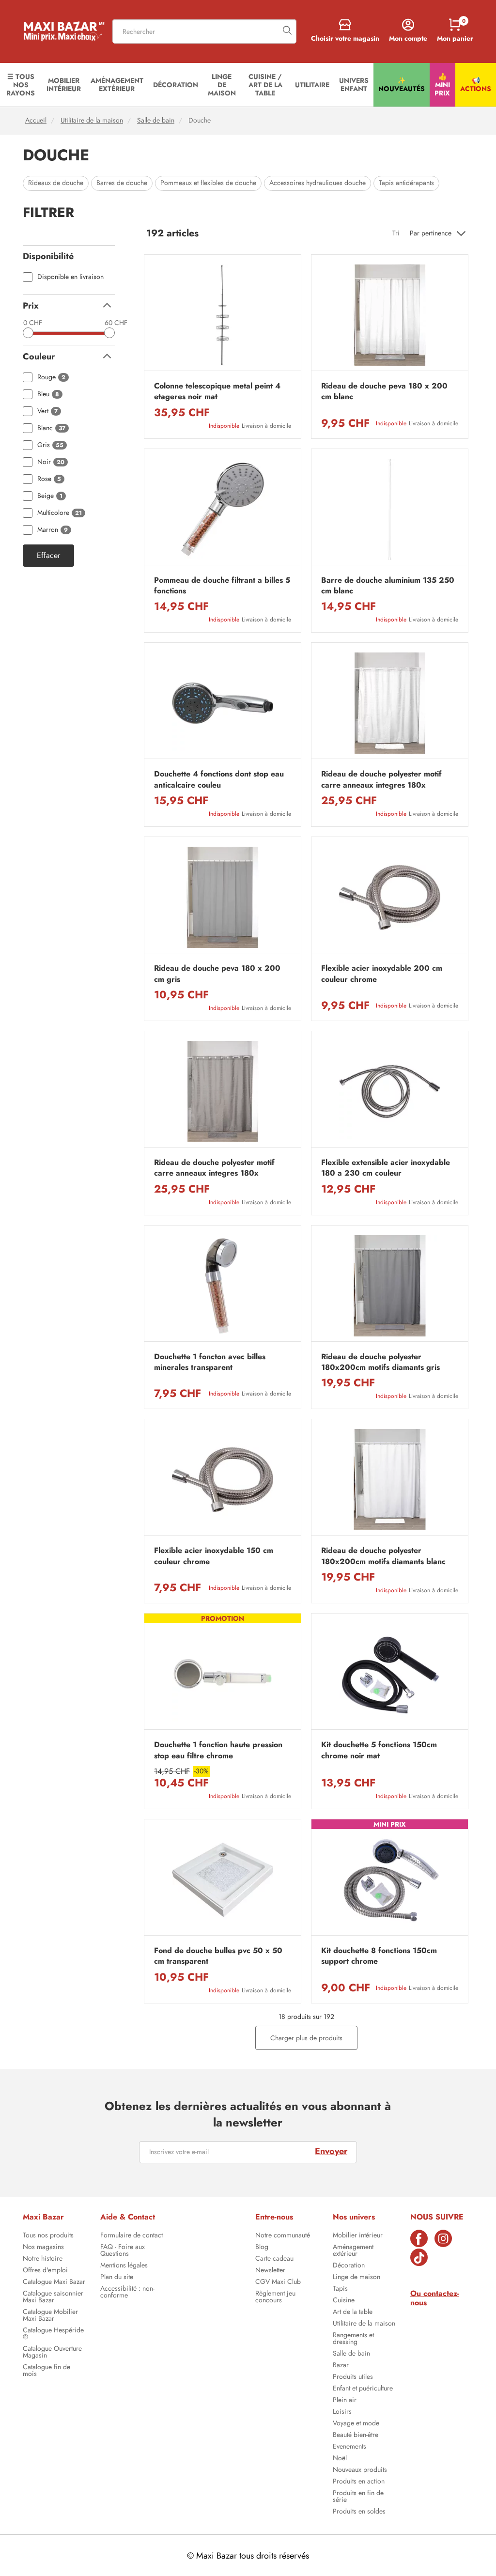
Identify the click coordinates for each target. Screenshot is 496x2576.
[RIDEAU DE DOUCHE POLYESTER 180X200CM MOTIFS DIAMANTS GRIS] (390, 1286)
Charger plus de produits (306, 2038)
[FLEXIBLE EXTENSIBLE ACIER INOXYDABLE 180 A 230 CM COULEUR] (390, 1092)
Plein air (345, 2401)
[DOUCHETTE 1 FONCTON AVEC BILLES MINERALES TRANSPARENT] (223, 1286)
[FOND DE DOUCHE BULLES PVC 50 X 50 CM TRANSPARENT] (223, 1880)
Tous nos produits (48, 2236)
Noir (51, 462)
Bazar (341, 2366)
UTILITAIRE (312, 85)
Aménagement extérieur (353, 2251)
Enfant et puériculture (363, 2389)
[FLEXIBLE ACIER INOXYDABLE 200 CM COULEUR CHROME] (390, 897)
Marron (53, 530)
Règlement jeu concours (275, 2297)
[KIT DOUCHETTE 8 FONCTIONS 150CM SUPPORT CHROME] (390, 1880)
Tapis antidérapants (406, 183)
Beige (50, 496)
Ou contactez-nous (435, 2298)
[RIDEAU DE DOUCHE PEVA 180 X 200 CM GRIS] (223, 897)
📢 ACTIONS (476, 85)
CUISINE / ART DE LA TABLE (265, 85)
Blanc (51, 428)
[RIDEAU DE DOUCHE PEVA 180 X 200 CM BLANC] (390, 315)
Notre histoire (43, 2259)
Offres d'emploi (45, 2271)
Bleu (48, 394)
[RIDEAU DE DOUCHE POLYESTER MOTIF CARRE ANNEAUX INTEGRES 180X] (390, 703)
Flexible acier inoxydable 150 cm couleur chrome (214, 1556)
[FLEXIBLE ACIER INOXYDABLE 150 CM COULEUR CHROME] (223, 1480)
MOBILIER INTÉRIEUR (64, 85)
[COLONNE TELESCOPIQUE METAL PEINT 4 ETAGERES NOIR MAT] (223, 315)
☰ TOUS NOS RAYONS (21, 85)
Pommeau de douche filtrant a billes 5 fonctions (222, 586)
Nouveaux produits (360, 2470)
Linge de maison (356, 2278)
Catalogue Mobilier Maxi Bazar (50, 2316)
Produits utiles (353, 2377)
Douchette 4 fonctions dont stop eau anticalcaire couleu (219, 779)
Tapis (340, 2289)
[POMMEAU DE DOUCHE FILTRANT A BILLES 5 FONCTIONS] (223, 509)
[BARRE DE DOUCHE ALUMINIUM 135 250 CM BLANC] (390, 509)
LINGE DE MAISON (222, 85)
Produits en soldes (359, 2512)
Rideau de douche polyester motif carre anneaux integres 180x (381, 779)
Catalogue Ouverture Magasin (52, 2353)
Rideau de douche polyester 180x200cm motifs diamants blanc (383, 1556)
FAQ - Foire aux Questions (123, 2251)
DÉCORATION (176, 85)
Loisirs (342, 2412)
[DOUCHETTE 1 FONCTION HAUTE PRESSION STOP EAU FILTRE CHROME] (223, 1674)
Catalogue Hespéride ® (53, 2334)
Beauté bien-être (356, 2436)
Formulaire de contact (132, 2236)
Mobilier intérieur (358, 2236)
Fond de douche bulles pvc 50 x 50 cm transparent (218, 1956)
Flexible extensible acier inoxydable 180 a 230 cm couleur (386, 1168)
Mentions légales (124, 2266)
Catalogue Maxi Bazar (54, 2282)
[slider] (28, 333)
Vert (47, 411)
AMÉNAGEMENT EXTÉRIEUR (117, 85)
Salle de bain (156, 120)
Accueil (36, 120)
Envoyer (331, 2151)
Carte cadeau (274, 2259)
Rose (49, 479)
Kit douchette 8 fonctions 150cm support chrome (379, 1956)
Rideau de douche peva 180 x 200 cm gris (217, 974)
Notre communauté (283, 2236)
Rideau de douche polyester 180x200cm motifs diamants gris (380, 1362)
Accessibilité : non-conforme (127, 2293)
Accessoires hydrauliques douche (318, 183)
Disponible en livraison (70, 277)
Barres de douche (122, 183)
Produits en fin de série (358, 2497)
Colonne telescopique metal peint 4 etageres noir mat (217, 391)
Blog (262, 2248)
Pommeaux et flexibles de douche (208, 183)
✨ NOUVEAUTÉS (402, 85)
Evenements (349, 2447)
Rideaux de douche (56, 183)
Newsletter (270, 2271)
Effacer (48, 556)
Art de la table (353, 2312)
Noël (340, 2459)
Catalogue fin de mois (46, 2371)
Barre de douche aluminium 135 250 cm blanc (388, 586)
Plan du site (117, 2278)
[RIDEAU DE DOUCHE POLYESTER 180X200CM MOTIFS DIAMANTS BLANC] (390, 1480)
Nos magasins (43, 2248)
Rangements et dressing (353, 2339)
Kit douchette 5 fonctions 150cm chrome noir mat (379, 1750)
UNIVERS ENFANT (354, 85)
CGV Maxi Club (278, 2282)
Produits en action (359, 2482)
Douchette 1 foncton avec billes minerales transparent (210, 1362)
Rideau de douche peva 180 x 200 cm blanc (384, 391)
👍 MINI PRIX (442, 85)
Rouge (51, 377)
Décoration (349, 2266)
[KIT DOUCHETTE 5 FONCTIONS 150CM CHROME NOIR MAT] (390, 1674)
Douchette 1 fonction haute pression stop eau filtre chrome (218, 1750)
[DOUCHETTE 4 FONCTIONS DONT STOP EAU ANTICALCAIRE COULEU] (223, 703)
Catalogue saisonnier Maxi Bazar (53, 2297)
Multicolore (60, 513)
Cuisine (344, 2301)
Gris (50, 445)
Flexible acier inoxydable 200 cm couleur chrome (382, 974)
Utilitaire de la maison (92, 120)
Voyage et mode (356, 2424)
